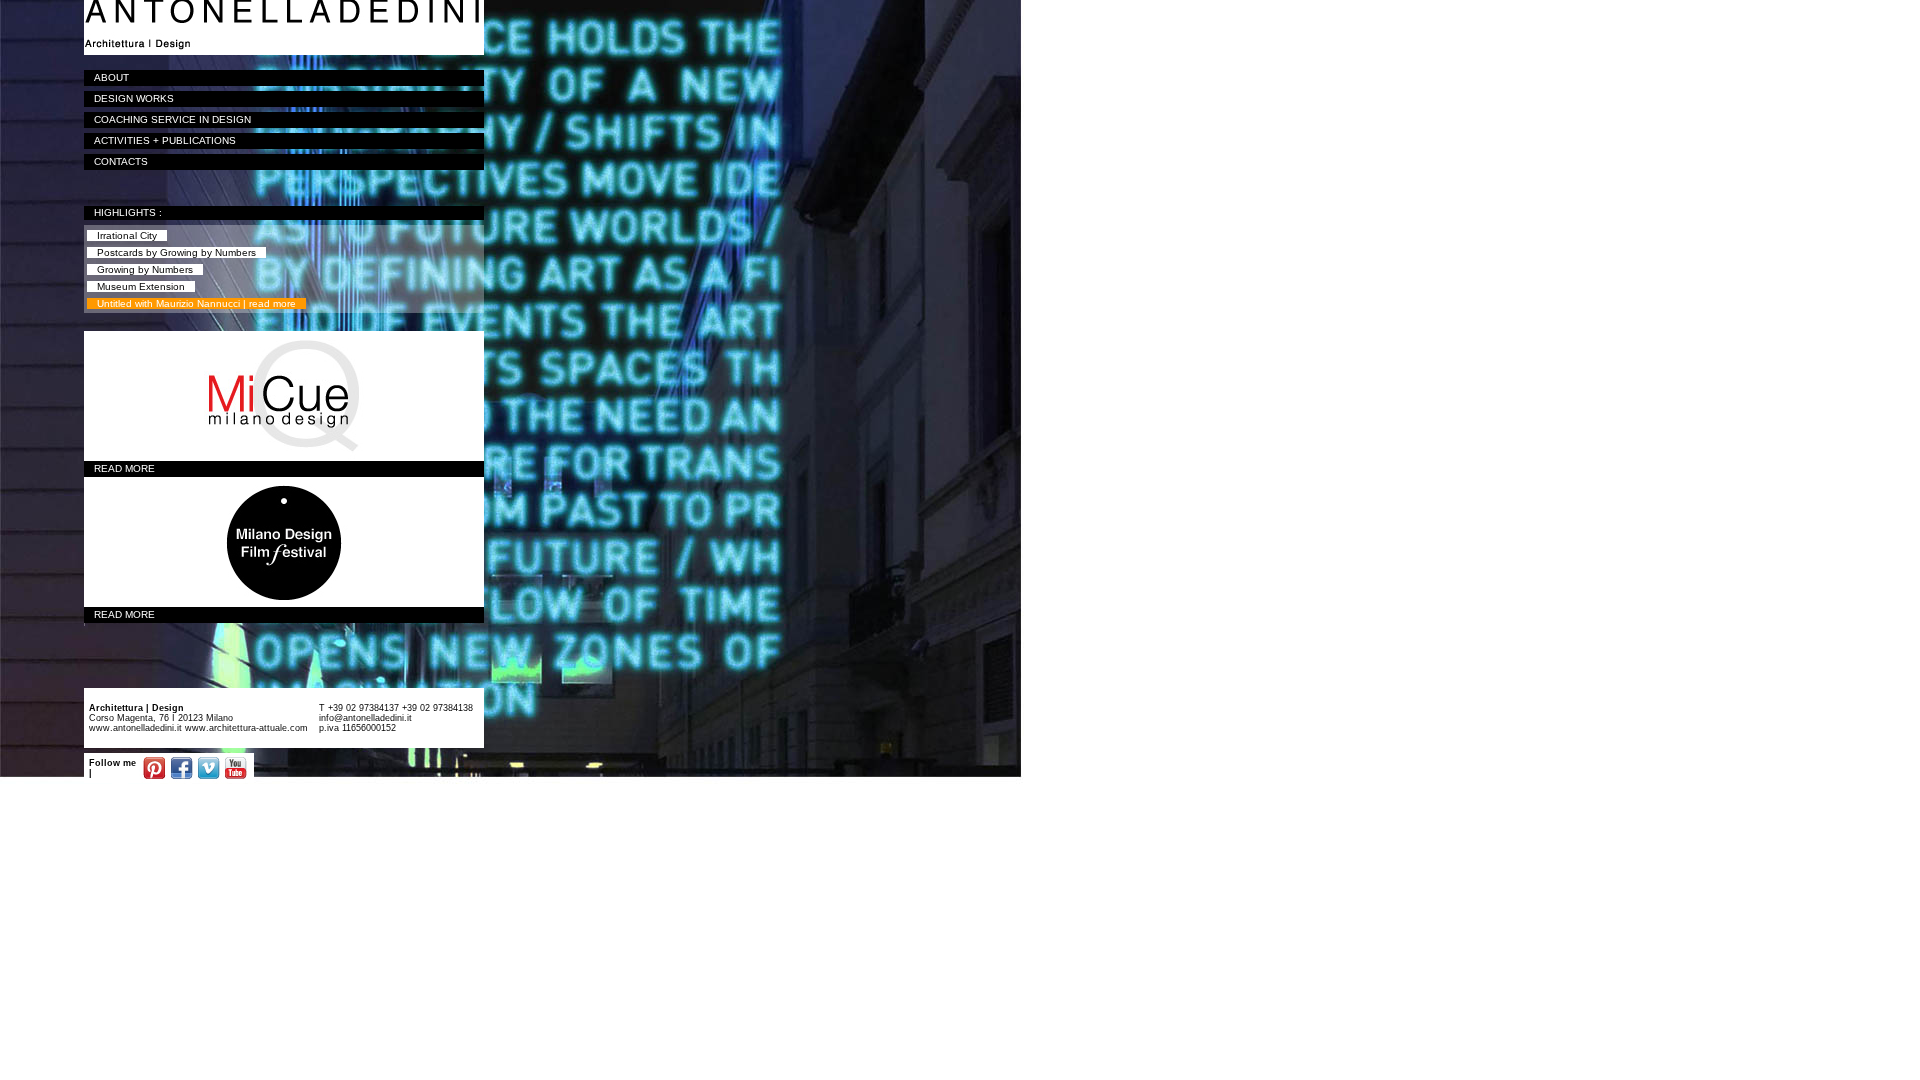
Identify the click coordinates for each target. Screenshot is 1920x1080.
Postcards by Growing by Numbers (176, 252)
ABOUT (111, 77)
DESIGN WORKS (134, 98)
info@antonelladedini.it (365, 718)
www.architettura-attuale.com (245, 728)
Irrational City (127, 235)
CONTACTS (121, 161)
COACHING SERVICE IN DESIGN (172, 119)
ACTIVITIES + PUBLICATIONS (165, 140)
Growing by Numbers (145, 269)
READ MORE (124, 468)
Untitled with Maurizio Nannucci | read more (196, 303)
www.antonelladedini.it (135, 728)
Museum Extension (141, 286)
